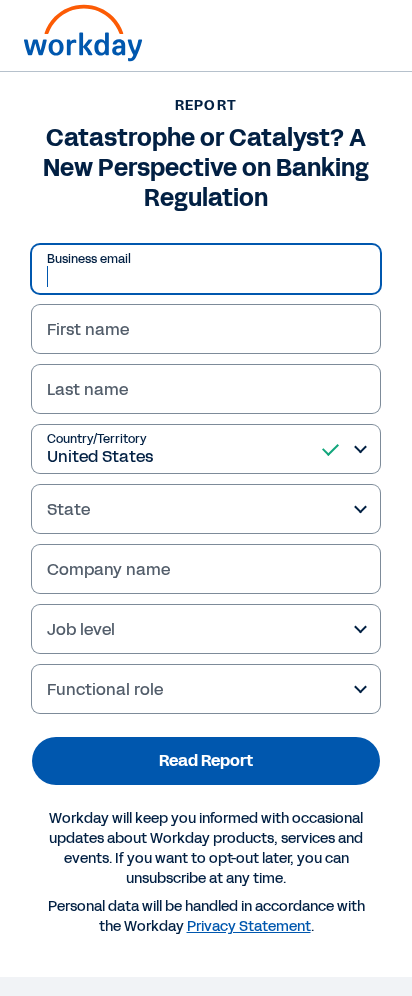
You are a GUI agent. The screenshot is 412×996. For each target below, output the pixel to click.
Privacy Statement (249, 926)
